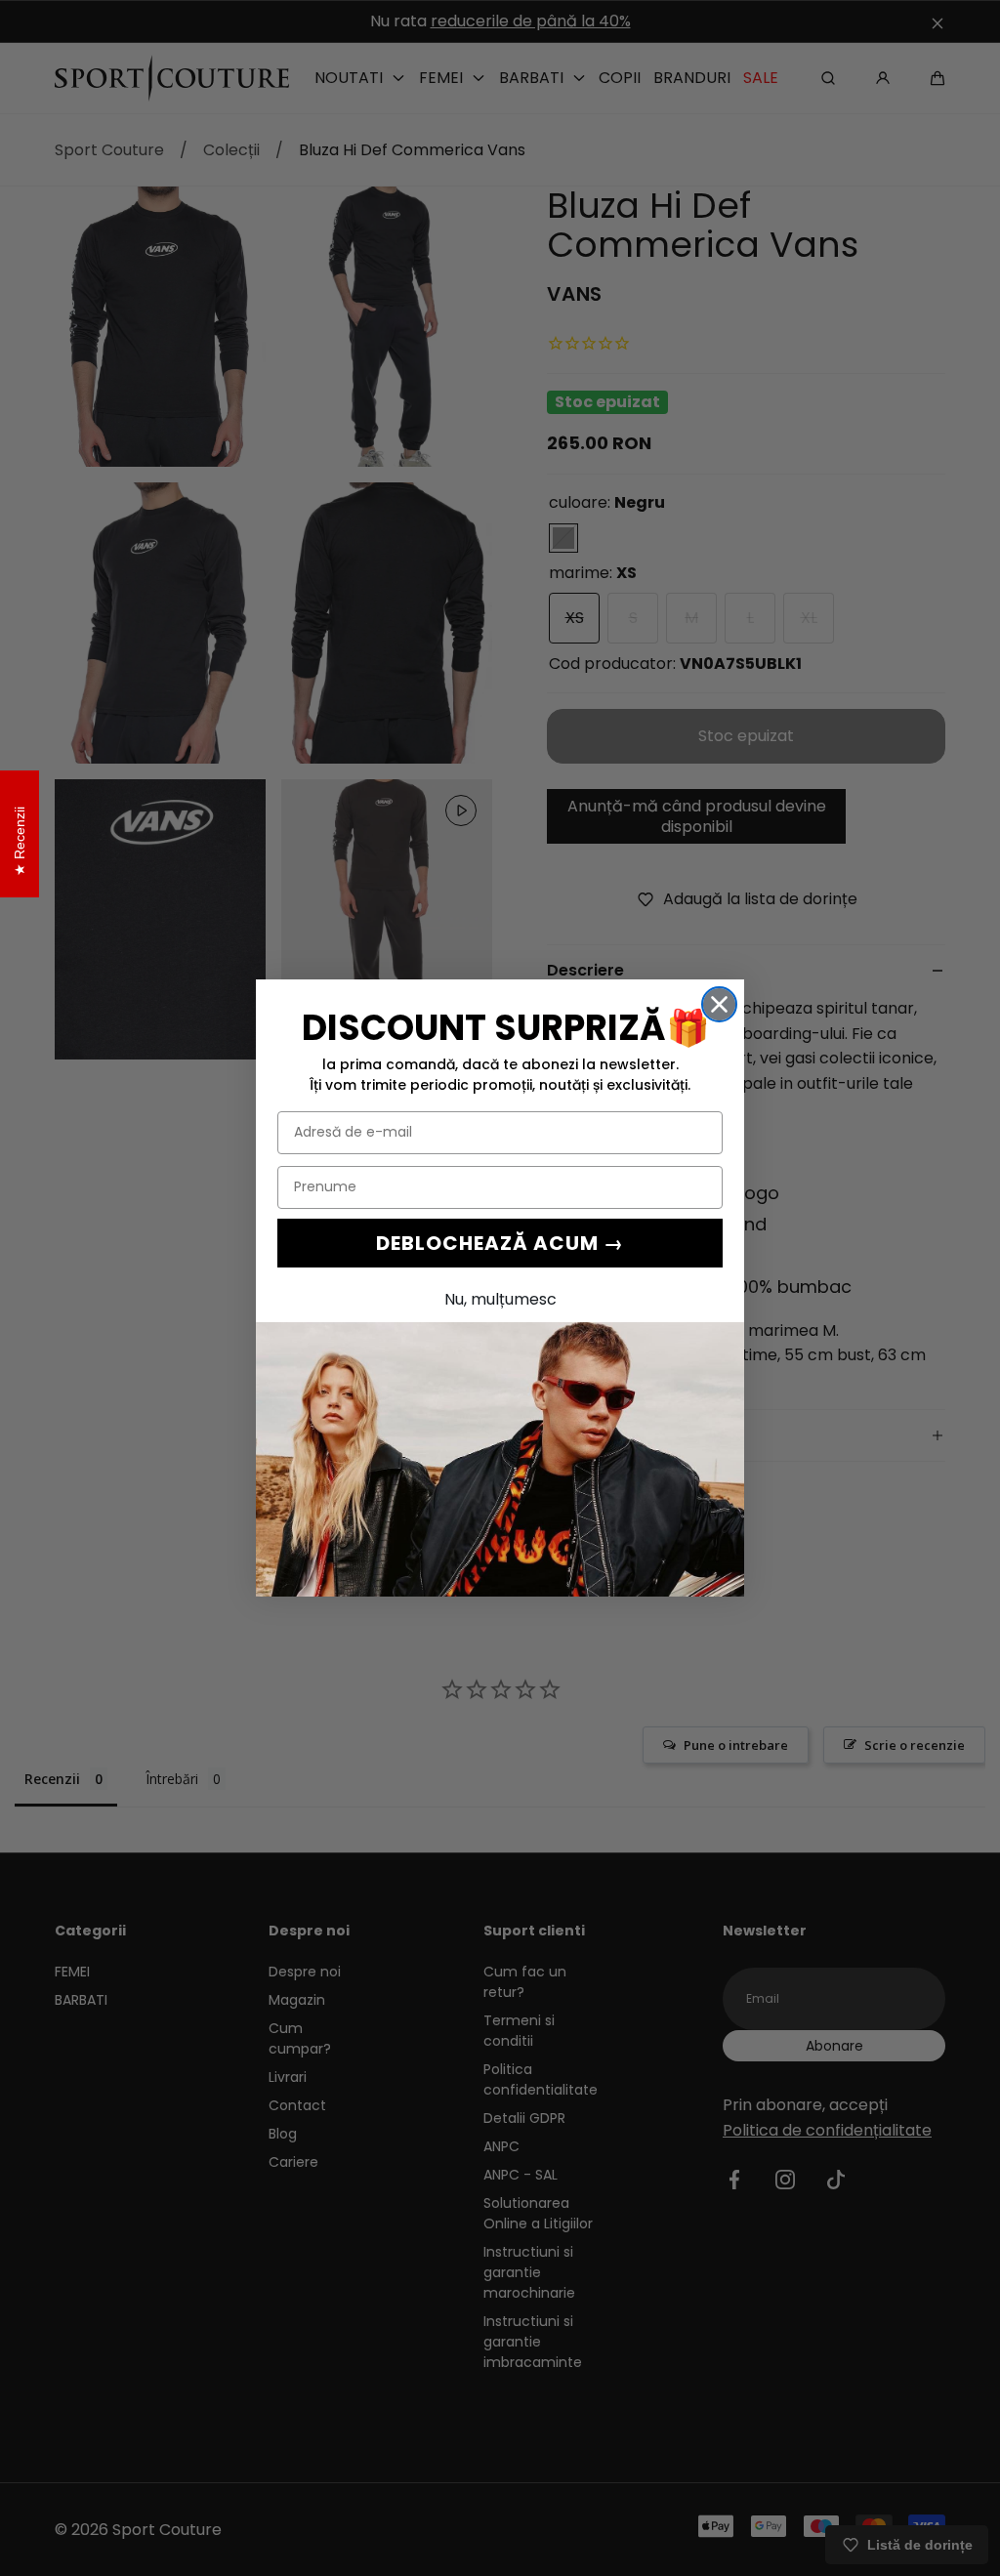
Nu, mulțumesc (500, 1299)
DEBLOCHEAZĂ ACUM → (500, 1243)
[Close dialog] (719, 1004)
